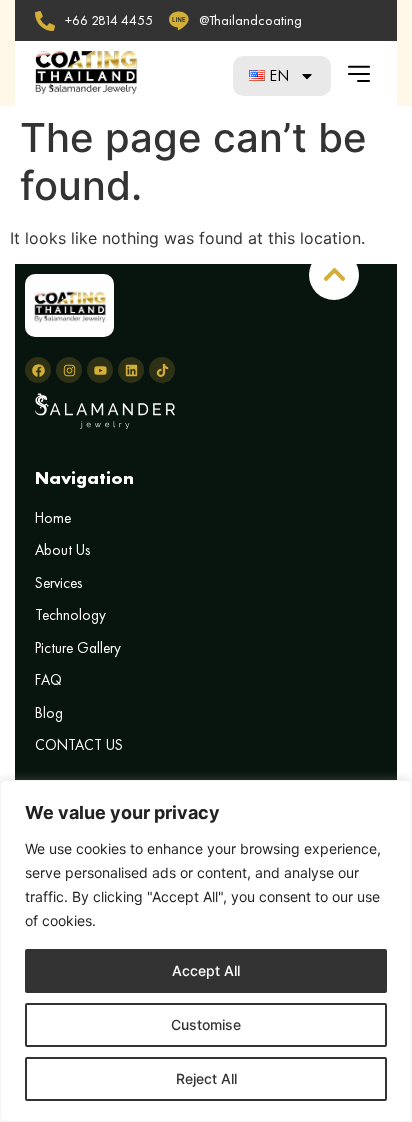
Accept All (206, 970)
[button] (359, 74)
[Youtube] (100, 370)
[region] (206, 951)
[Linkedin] (131, 370)
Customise (206, 1024)
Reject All (206, 1078)
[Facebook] (38, 370)
